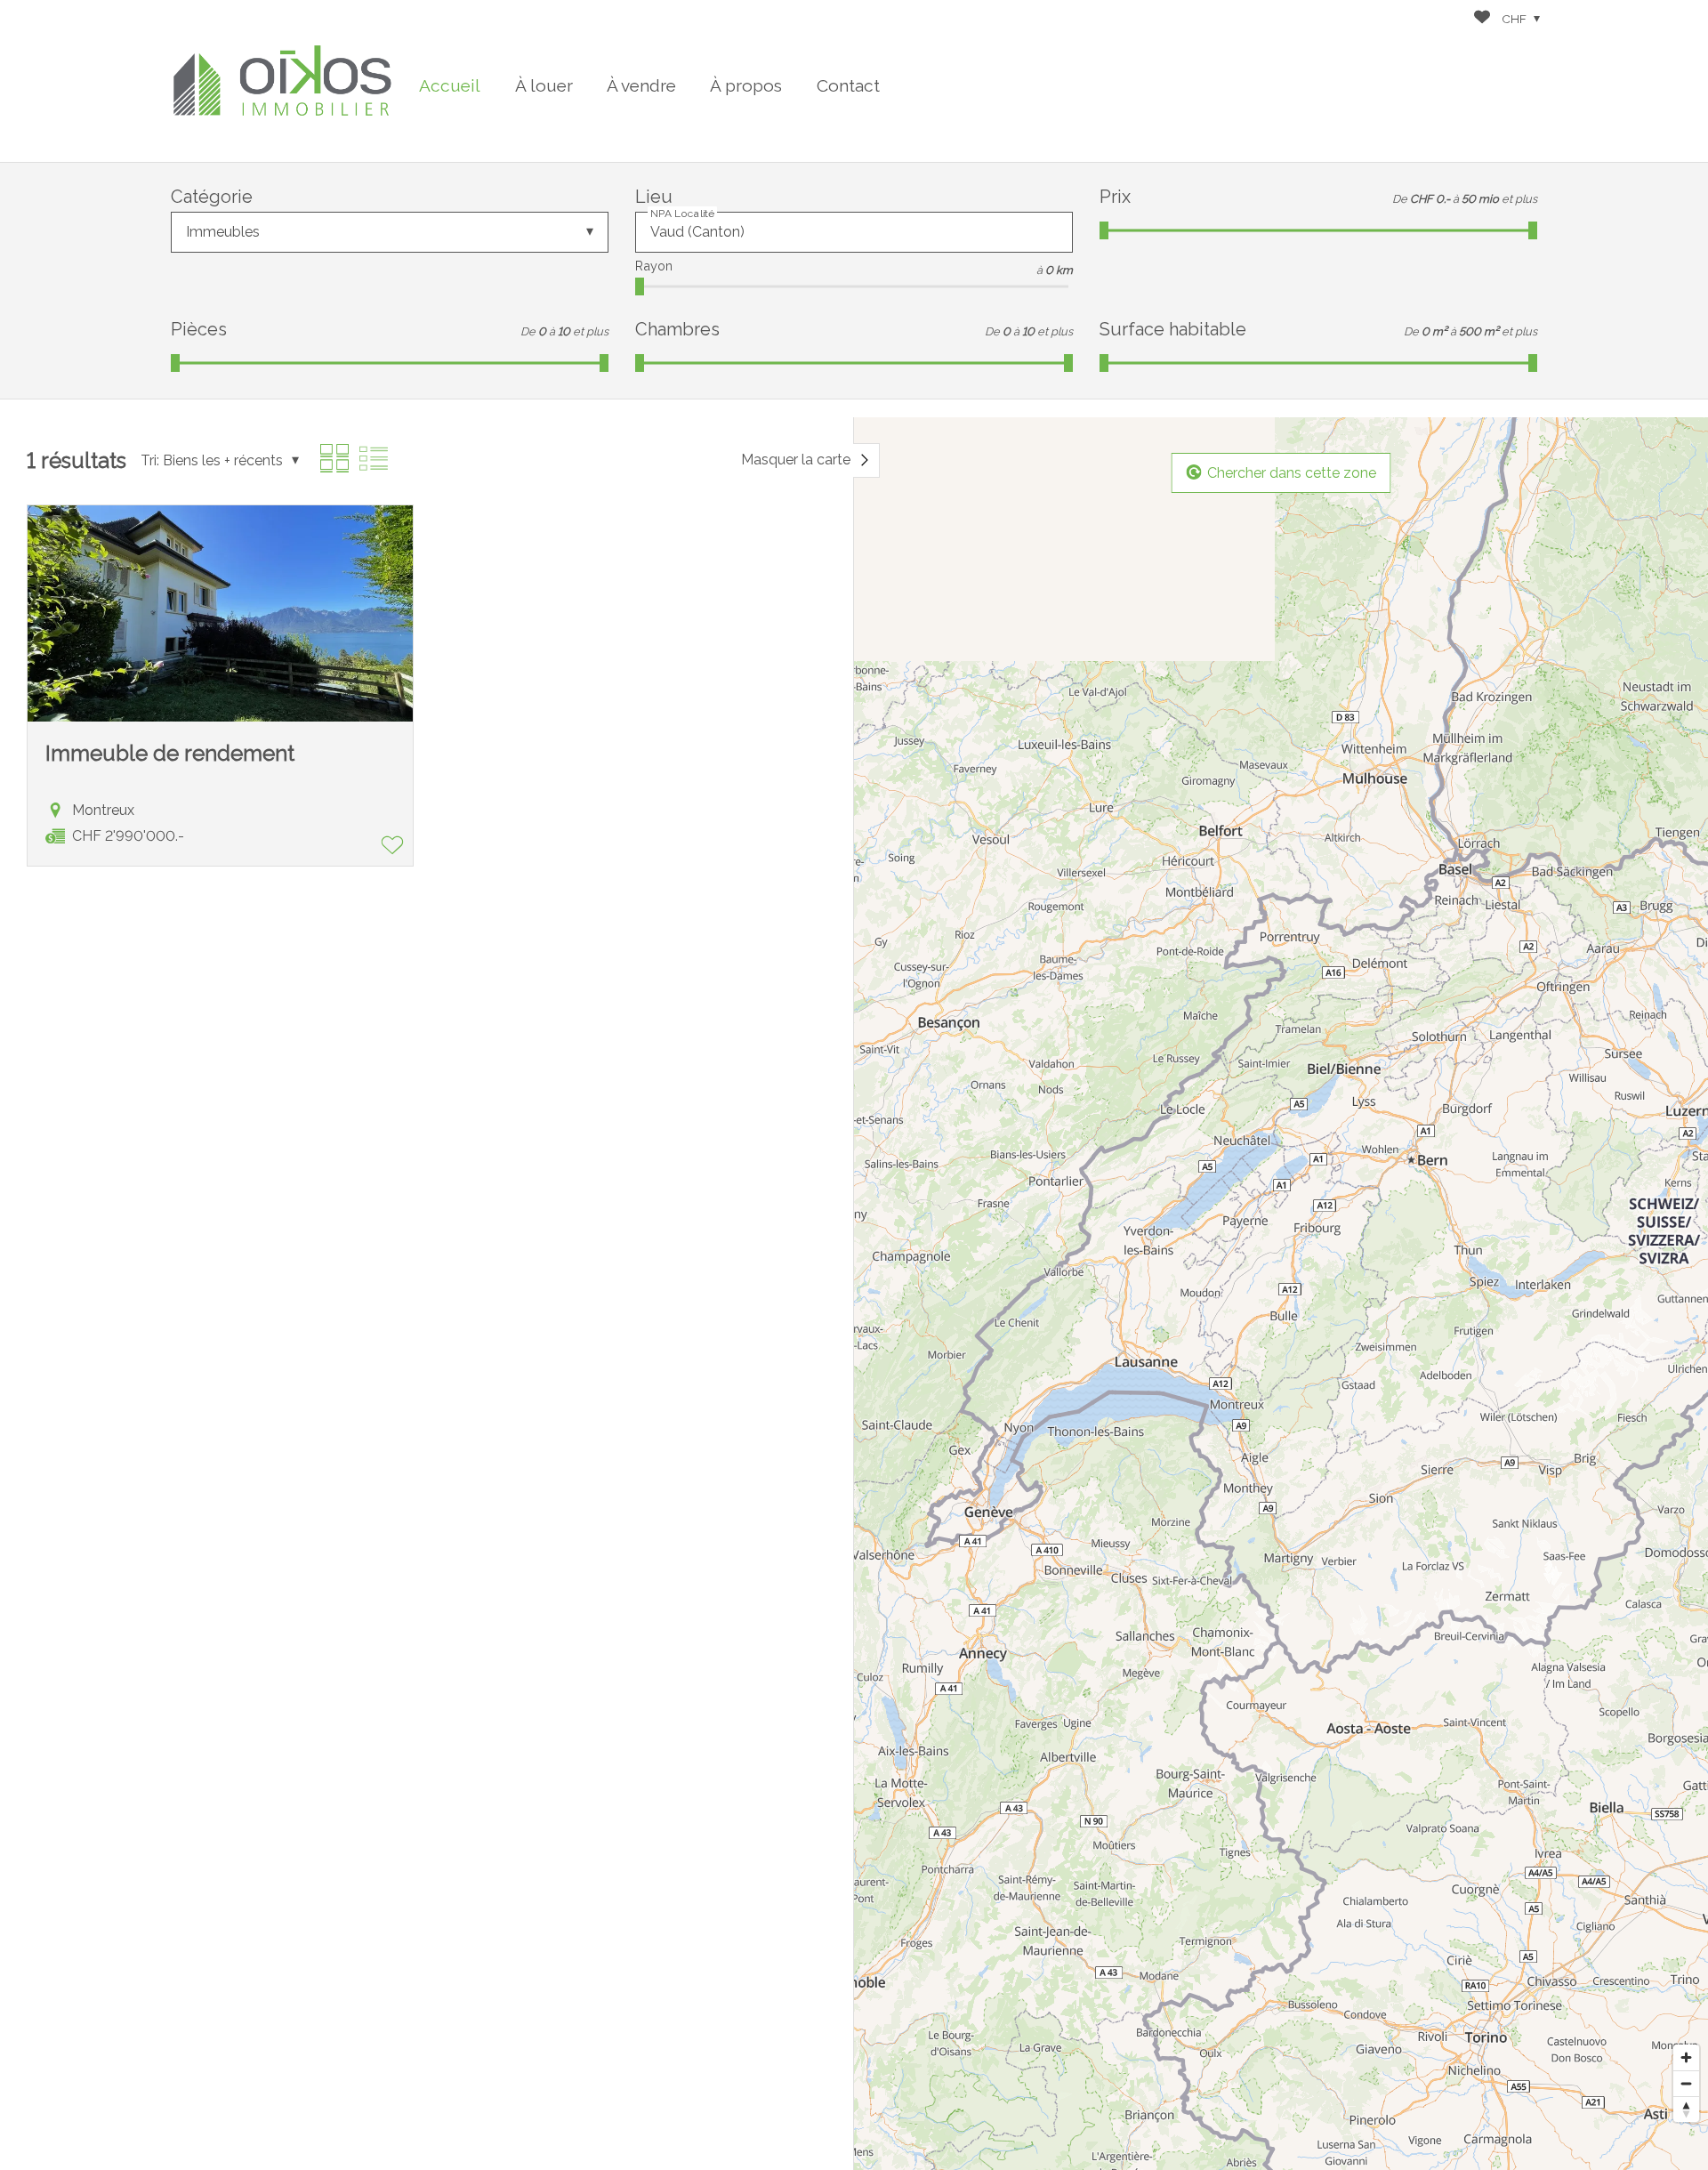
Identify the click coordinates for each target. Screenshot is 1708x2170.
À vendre (641, 85)
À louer (544, 85)
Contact (848, 85)
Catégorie (212, 197)
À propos (746, 85)
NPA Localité (682, 214)
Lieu (654, 197)
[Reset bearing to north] (1686, 2109)
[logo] (282, 81)
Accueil (450, 85)
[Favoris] (1482, 19)
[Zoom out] (1686, 2083)
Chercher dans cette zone (1292, 472)
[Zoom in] (1686, 2057)
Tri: (150, 460)
